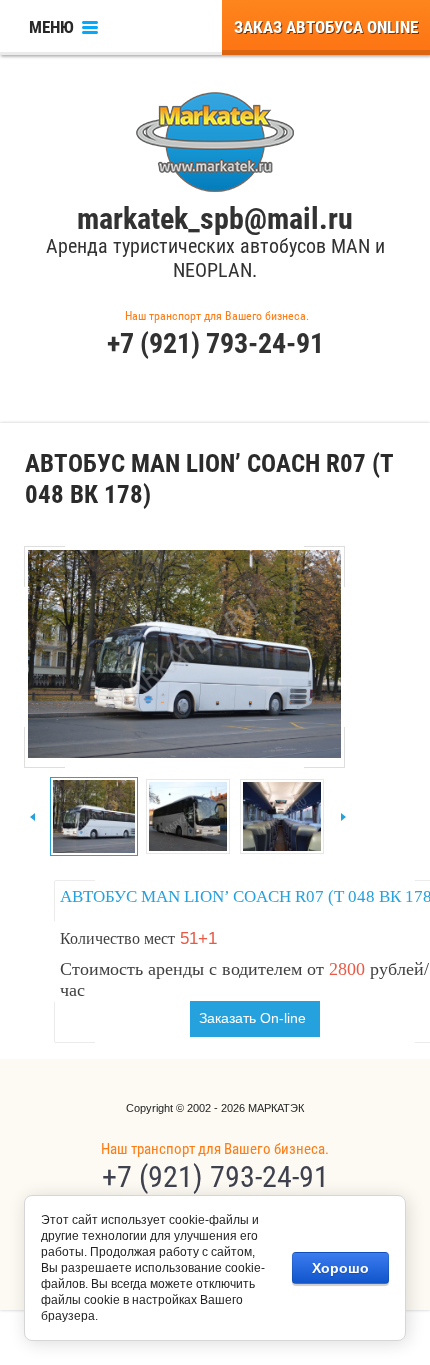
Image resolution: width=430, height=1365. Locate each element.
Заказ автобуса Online (326, 27)
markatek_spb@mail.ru (215, 218)
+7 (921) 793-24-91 (215, 343)
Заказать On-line (252, 1018)
